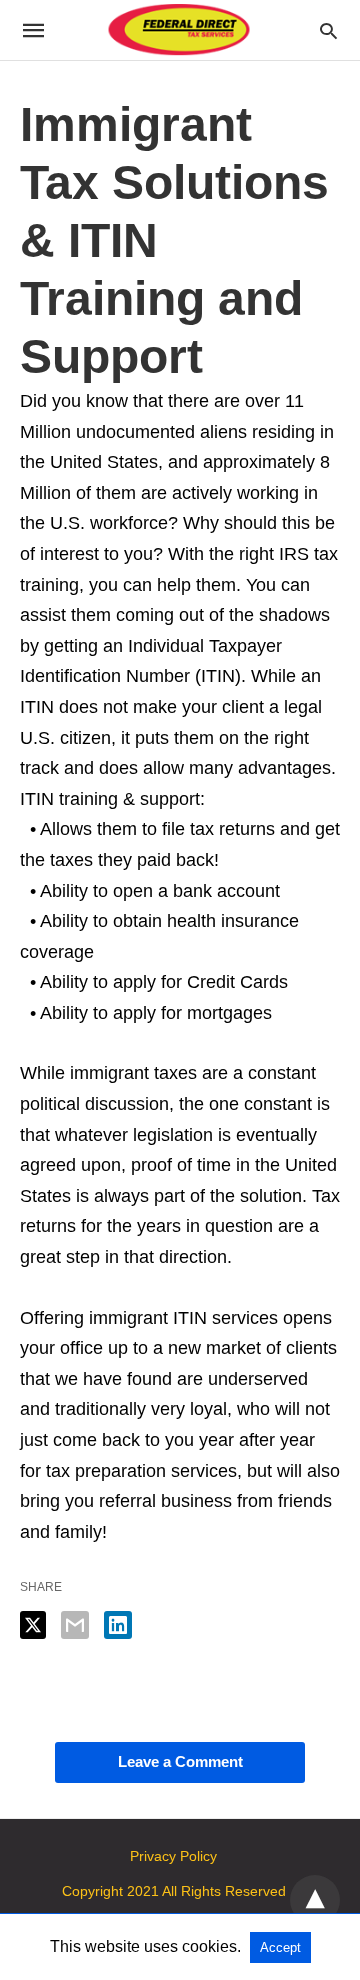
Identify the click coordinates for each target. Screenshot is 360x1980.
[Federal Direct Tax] (179, 30)
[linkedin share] (118, 1625)
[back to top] (315, 1900)
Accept (280, 1947)
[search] (328, 30)
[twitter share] (33, 1625)
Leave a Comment (180, 1761)
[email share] (75, 1625)
